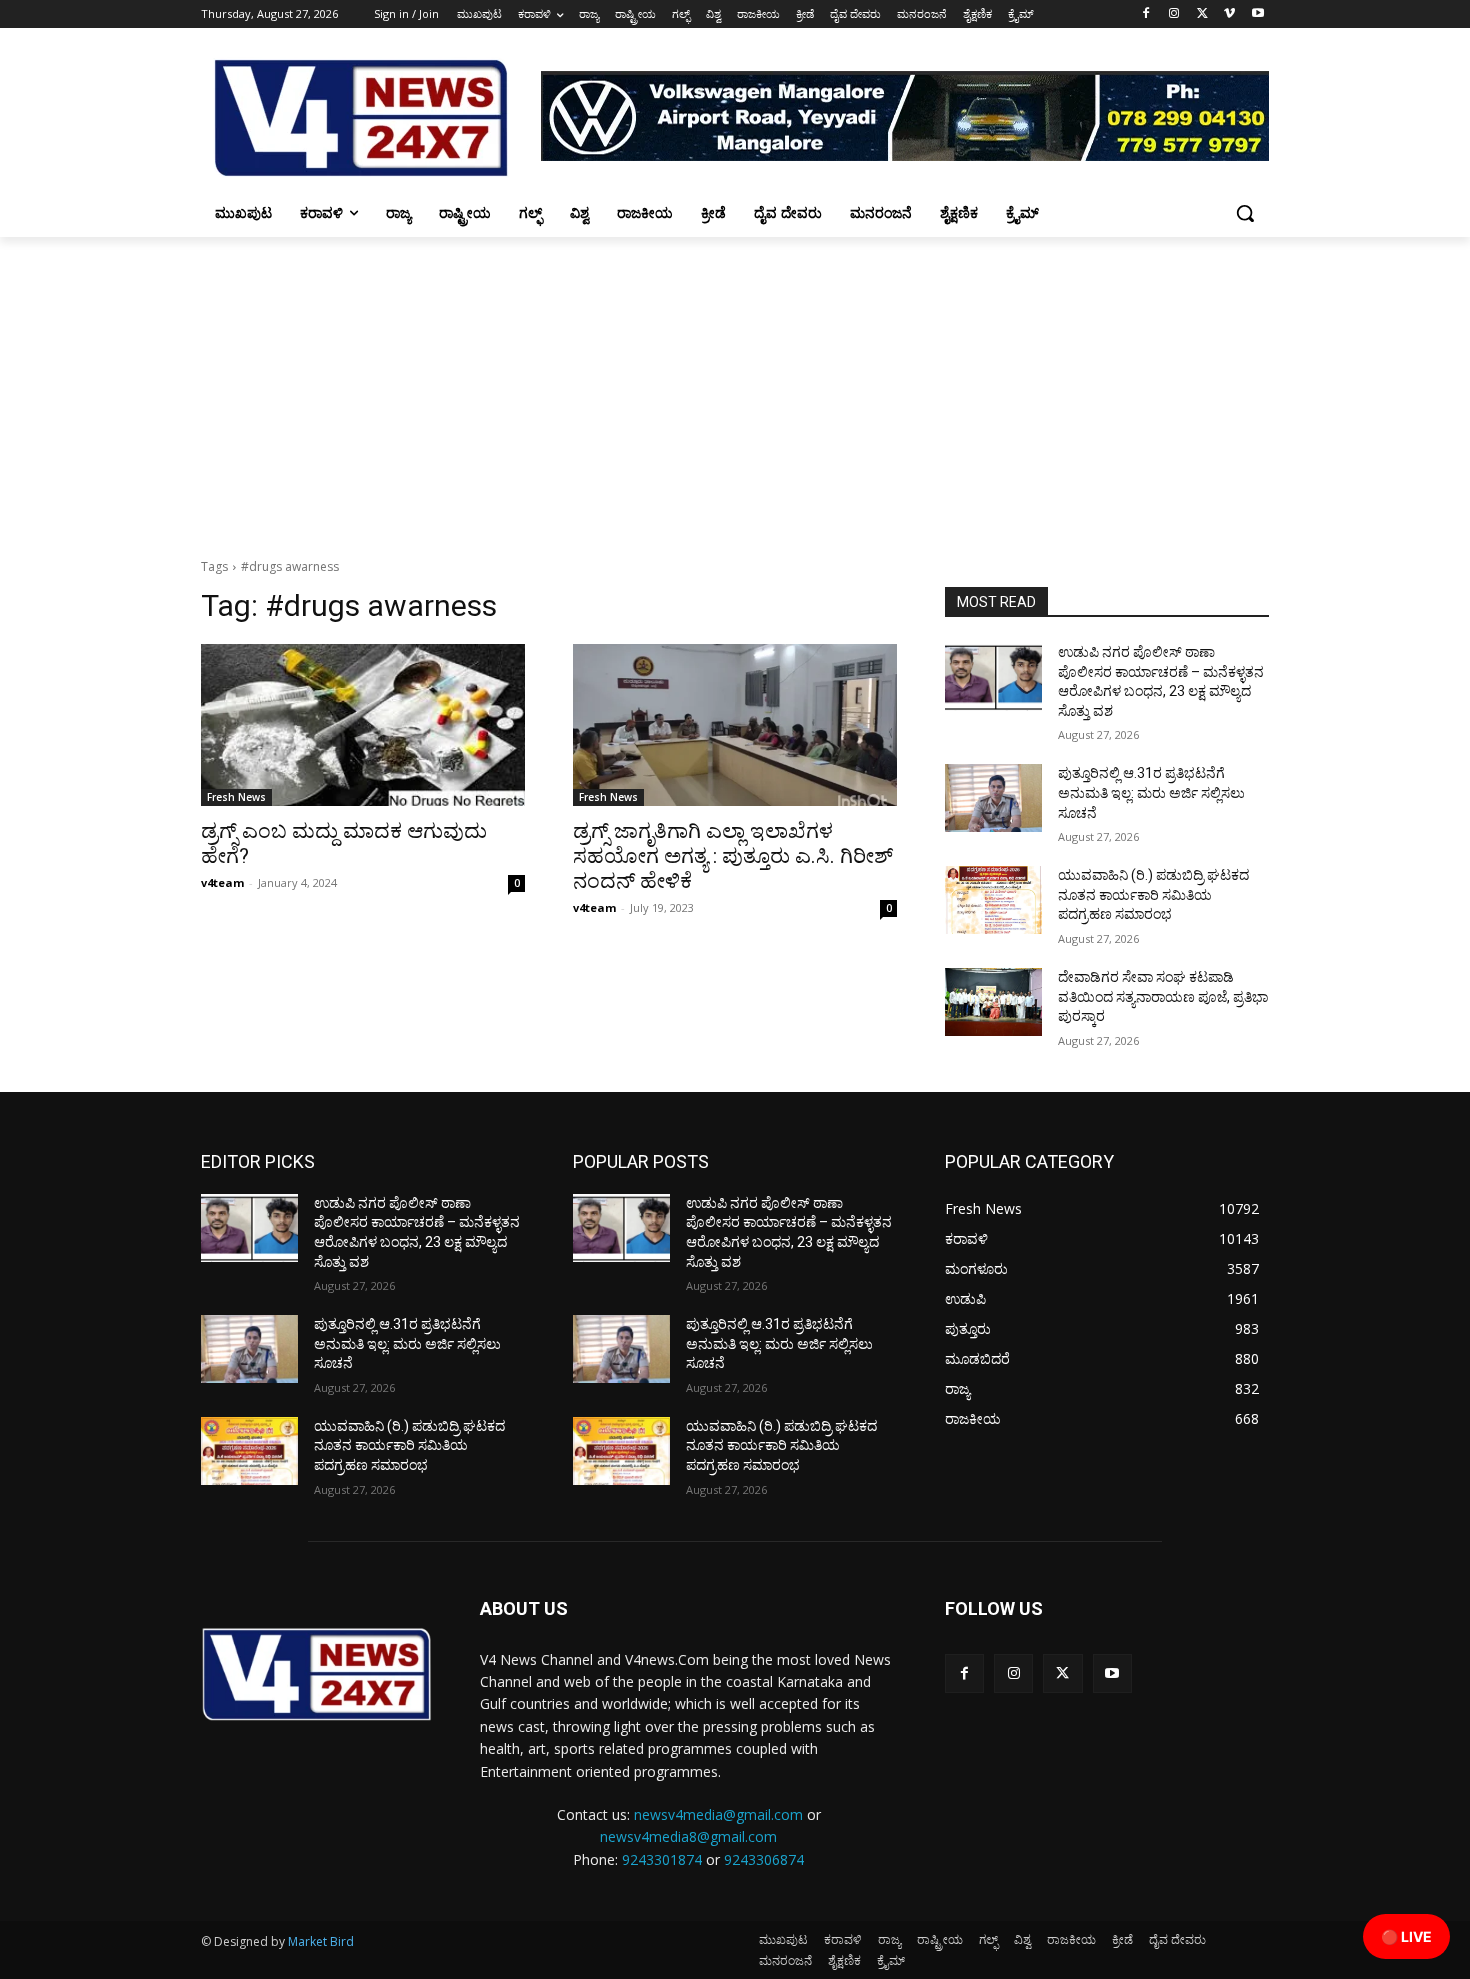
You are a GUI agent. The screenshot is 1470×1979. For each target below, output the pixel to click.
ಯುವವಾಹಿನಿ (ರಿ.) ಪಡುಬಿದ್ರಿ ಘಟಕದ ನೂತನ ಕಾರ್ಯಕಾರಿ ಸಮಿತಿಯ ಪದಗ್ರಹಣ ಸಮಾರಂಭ (1153, 894)
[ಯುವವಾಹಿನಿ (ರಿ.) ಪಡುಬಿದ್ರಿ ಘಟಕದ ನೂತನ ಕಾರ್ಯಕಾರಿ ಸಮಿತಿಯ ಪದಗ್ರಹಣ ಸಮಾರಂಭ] (993, 900)
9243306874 (764, 1859)
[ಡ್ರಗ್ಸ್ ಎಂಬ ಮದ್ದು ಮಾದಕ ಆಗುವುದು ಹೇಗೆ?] (363, 725)
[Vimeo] (1229, 14)
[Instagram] (1174, 14)
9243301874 (662, 1859)
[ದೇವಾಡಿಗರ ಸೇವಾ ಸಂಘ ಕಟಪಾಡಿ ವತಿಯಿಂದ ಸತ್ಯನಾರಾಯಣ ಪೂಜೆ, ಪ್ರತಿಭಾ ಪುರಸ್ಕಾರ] (993, 1002)
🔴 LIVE (1406, 1936)
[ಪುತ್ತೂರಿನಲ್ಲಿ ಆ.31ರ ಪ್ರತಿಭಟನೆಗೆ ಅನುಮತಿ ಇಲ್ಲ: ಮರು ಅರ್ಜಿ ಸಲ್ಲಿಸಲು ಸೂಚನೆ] (993, 798)
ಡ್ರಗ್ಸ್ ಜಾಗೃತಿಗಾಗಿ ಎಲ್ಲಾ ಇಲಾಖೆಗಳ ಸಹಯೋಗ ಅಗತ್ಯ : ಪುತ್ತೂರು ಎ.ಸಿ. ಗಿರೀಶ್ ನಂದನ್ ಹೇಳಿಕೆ (733, 856)
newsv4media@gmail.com (718, 1814)
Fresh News (236, 797)
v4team (222, 882)
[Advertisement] (735, 387)
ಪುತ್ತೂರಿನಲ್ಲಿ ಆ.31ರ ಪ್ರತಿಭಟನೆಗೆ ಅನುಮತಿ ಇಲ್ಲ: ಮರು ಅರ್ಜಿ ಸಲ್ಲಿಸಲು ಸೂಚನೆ (1151, 792)
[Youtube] (1257, 14)
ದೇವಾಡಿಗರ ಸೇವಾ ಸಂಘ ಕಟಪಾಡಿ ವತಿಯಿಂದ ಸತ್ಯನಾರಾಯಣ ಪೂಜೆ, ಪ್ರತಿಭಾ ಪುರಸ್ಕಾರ (1163, 996)
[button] (1245, 213)
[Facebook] (1146, 14)
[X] (1202, 14)
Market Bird (321, 1941)
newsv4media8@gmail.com (688, 1836)
